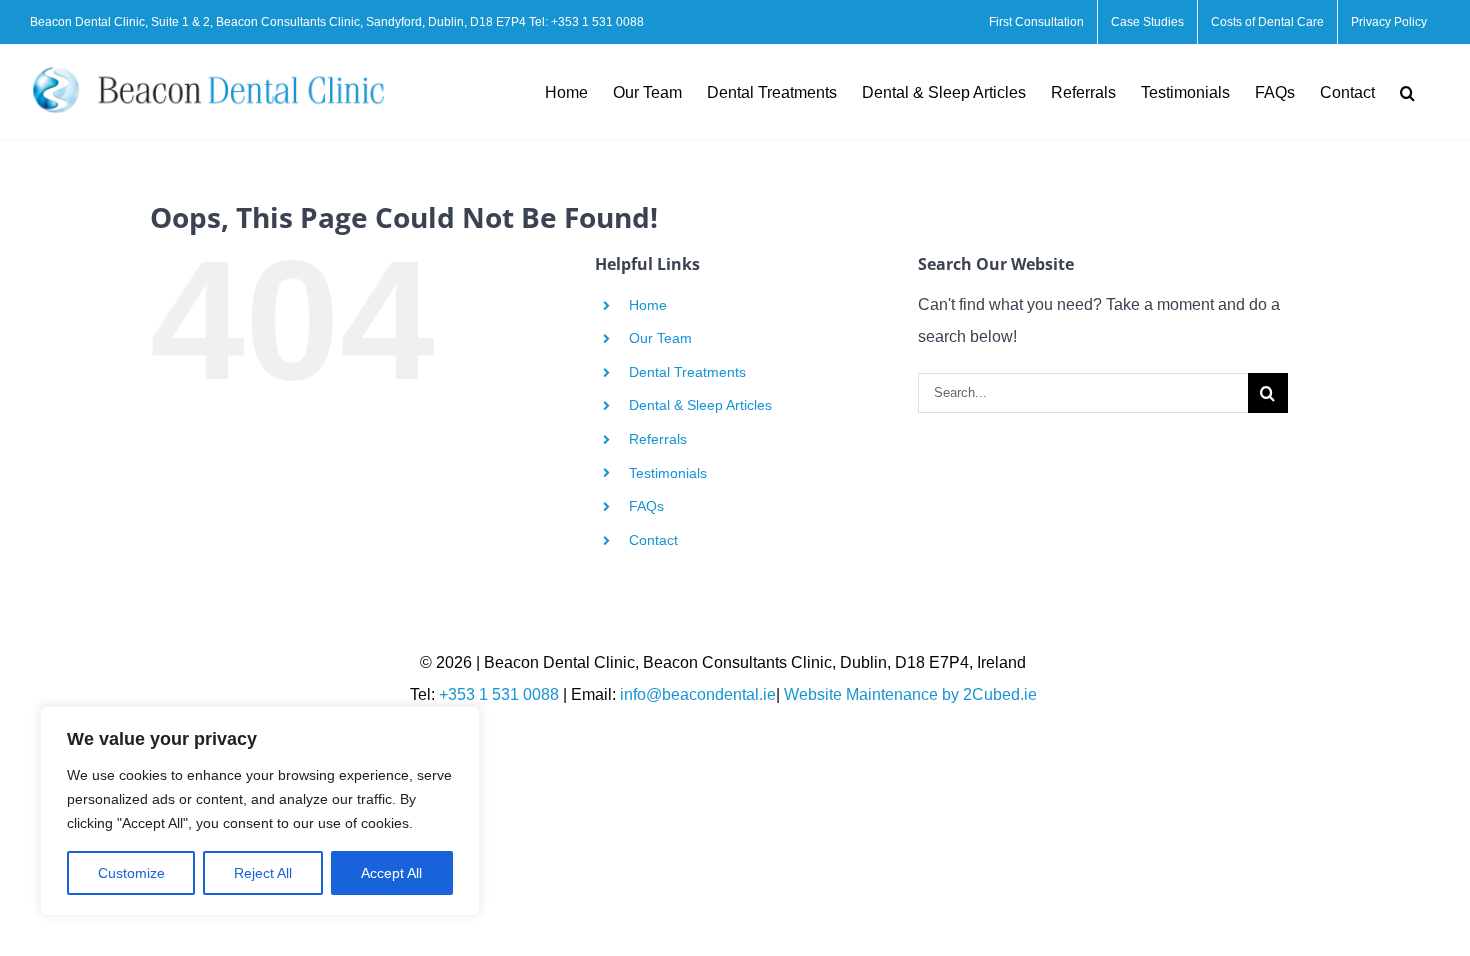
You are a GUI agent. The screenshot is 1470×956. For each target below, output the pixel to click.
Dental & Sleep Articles (700, 405)
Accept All (391, 873)
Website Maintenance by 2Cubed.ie (910, 694)
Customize (131, 873)
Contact (653, 540)
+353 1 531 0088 (597, 22)
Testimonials (668, 473)
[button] (1407, 92)
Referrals (658, 439)
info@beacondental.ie (698, 694)
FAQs (646, 506)
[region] (260, 811)
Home (648, 305)
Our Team (660, 338)
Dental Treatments (687, 372)
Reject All (263, 873)
